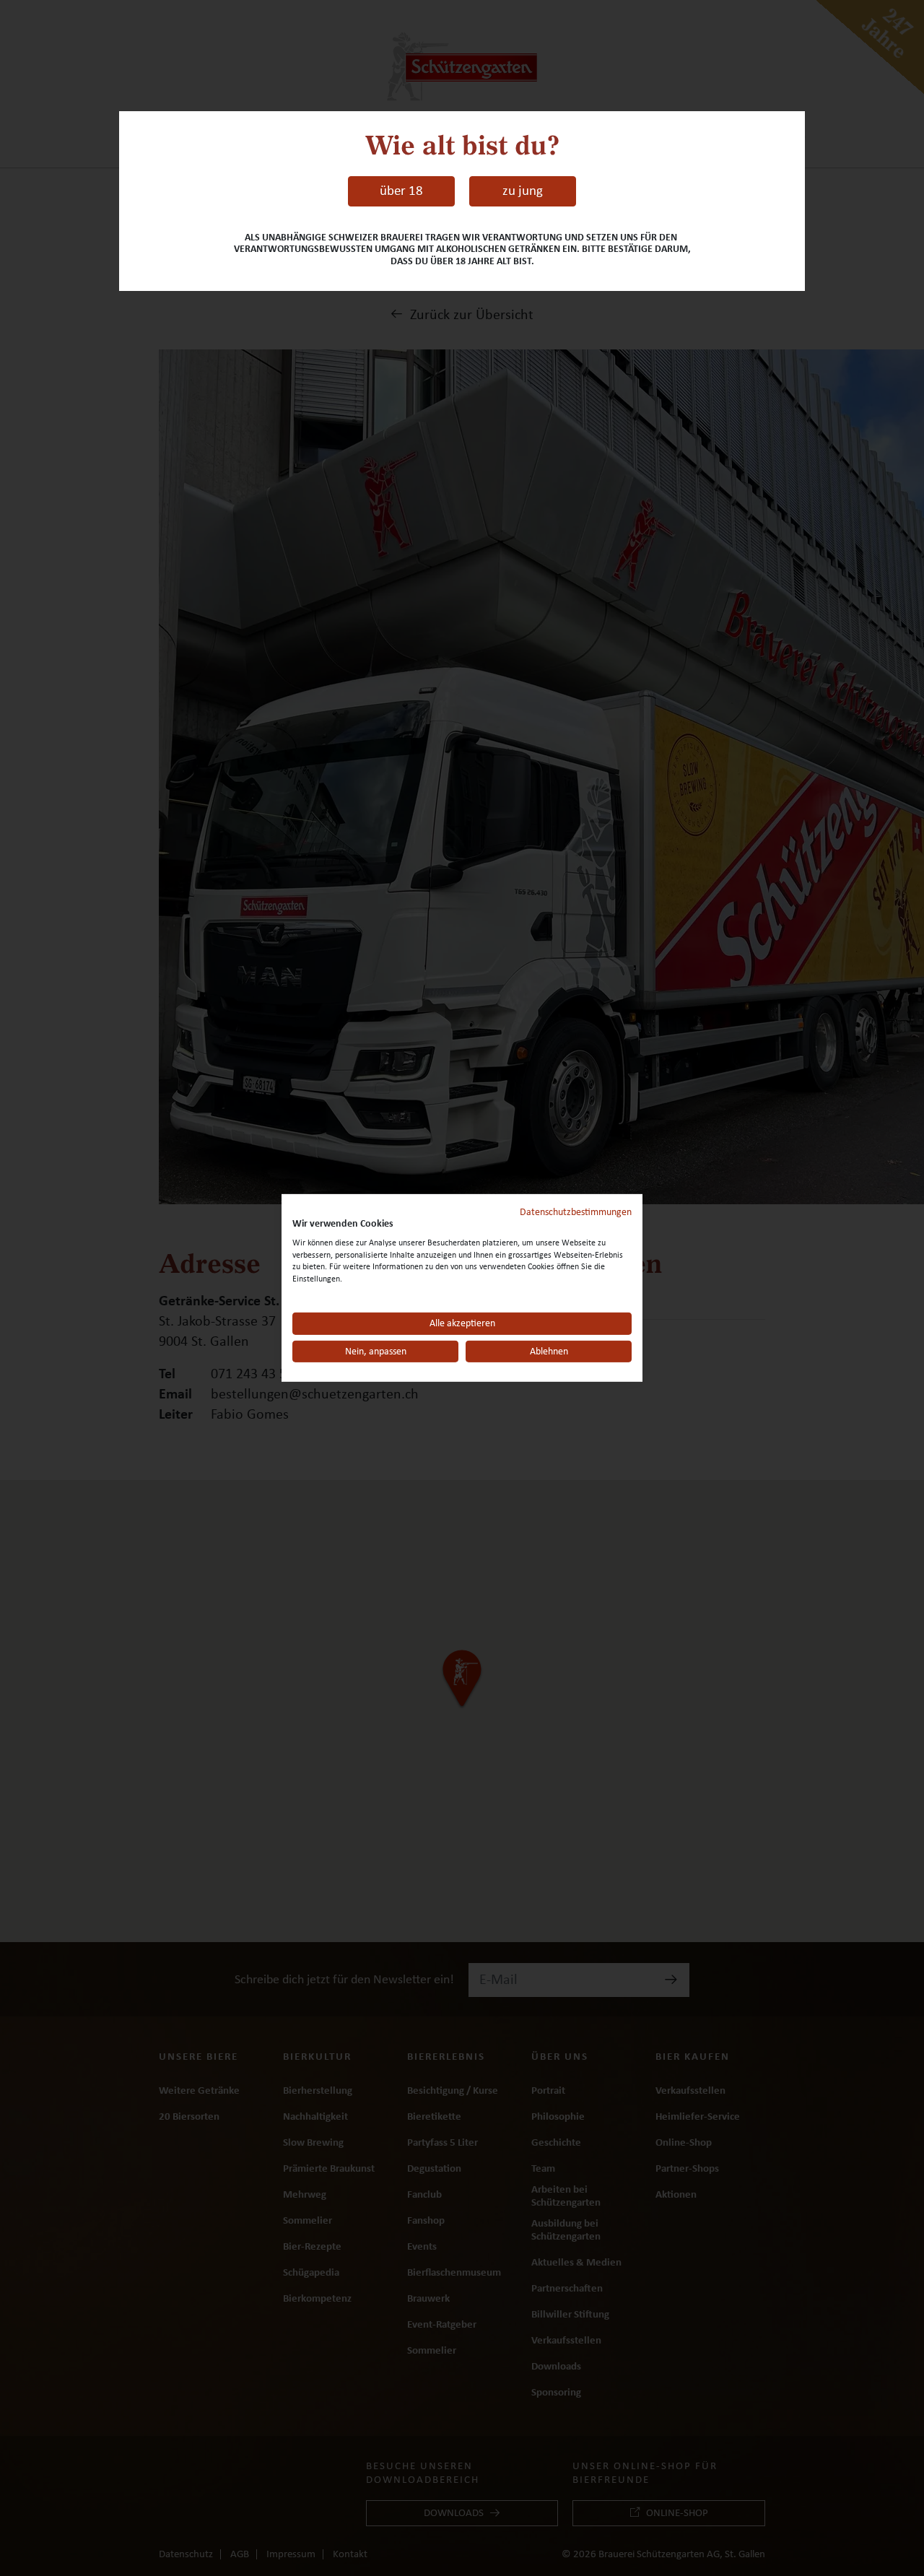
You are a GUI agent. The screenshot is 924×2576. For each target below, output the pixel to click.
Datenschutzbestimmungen (576, 1212)
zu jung (523, 191)
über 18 (401, 191)
